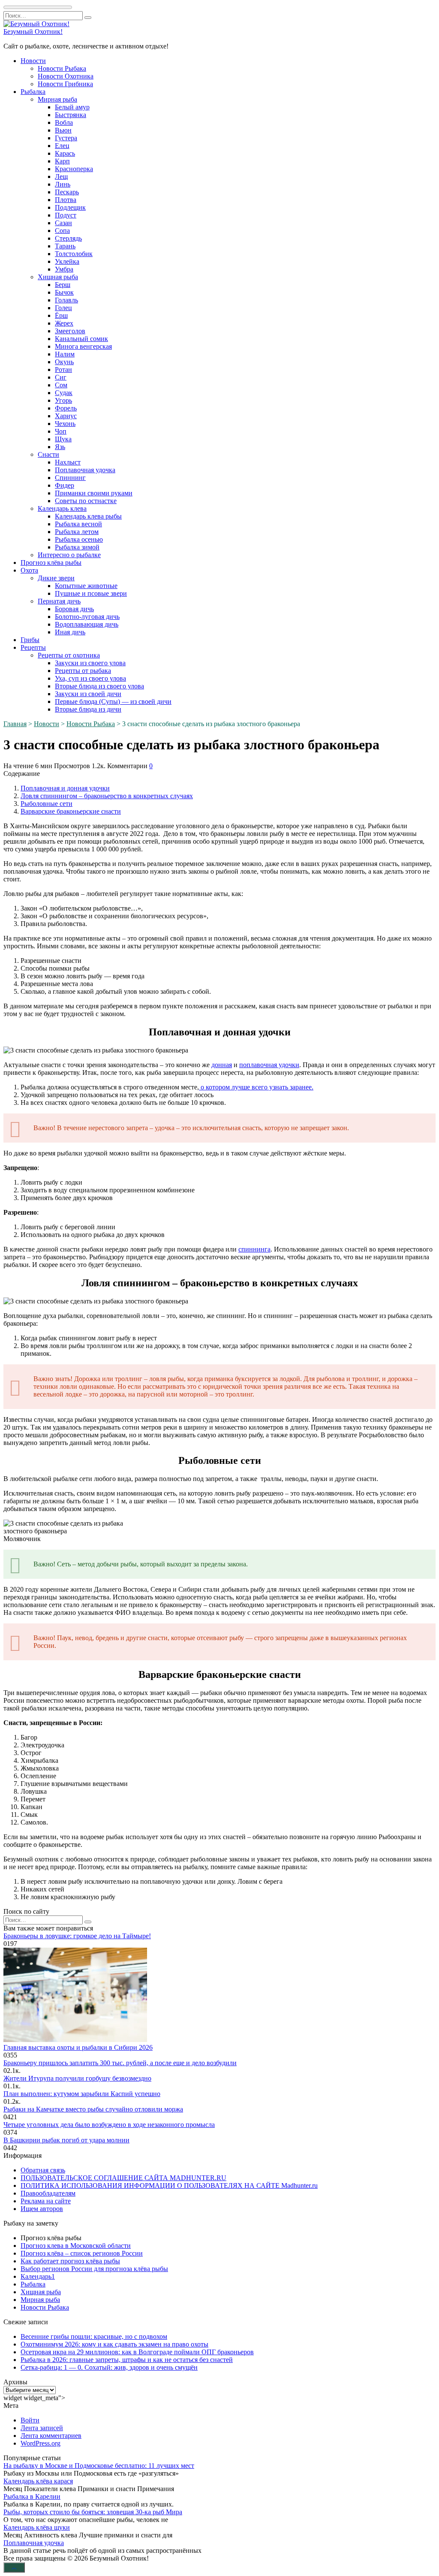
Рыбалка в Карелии (32, 2496)
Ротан (63, 370)
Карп (62, 161)
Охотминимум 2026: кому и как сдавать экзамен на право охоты (114, 2344)
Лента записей (42, 2428)
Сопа (62, 231)
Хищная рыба (58, 277)
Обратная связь (43, 2170)
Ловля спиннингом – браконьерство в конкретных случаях (107, 796)
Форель (66, 408)
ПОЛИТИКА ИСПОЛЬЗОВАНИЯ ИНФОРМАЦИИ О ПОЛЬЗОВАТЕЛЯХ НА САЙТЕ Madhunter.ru (169, 2185)
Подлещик (70, 207)
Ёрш (61, 315)
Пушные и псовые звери (91, 593)
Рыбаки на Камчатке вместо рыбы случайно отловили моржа (93, 2109)
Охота (29, 570)
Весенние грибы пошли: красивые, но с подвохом (94, 2336)
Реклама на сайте (46, 2201)
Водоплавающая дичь (87, 624)
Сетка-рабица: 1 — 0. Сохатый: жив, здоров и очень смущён (109, 2367)
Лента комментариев (51, 2436)
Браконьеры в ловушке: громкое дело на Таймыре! (77, 1936)
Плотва (66, 200)
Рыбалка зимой (77, 547)
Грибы (30, 640)
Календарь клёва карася (38, 2481)
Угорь (63, 400)
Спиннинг (70, 478)
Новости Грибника (65, 84)
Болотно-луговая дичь (87, 617)
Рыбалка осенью (79, 539)
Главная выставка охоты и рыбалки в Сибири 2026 (78, 2047)
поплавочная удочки (269, 1065)
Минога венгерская (83, 346)
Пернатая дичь (59, 601)
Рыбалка (33, 92)
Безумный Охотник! (33, 32)
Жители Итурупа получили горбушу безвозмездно (77, 2078)
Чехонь (65, 424)
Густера (66, 138)
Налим (65, 354)
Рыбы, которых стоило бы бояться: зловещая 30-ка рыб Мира (93, 2512)
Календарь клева (62, 508)
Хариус (66, 416)
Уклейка (67, 261)
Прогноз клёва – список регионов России (82, 2253)
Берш (63, 285)
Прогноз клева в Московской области (76, 2246)
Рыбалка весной (78, 524)
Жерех (64, 323)
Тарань (65, 246)
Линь (63, 184)
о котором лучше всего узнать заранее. (256, 1087)
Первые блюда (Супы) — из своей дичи (113, 701)
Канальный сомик (81, 339)
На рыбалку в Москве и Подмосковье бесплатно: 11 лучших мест (99, 2466)
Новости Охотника (66, 76)
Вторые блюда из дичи (88, 709)
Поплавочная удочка (85, 470)
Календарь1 (38, 2276)
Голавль (66, 300)
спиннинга (254, 1249)
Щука (63, 439)
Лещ (61, 176)
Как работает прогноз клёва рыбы (70, 2261)
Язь (60, 447)
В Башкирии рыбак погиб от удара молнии (66, 2140)
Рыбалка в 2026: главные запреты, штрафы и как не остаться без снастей (127, 2360)
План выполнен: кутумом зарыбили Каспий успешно (82, 2094)
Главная (15, 724)
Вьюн (63, 130)
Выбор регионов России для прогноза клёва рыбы (94, 2269)
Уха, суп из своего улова (90, 678)
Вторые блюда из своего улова (99, 686)
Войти (30, 2420)
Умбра (64, 269)
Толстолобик (74, 254)
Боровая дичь (74, 609)
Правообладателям (48, 2193)
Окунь (64, 362)
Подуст (66, 215)
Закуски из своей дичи (88, 694)
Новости (33, 61)
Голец (63, 308)
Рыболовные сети (47, 804)
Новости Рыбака (62, 68)
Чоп (61, 431)
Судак (64, 393)
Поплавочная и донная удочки (65, 788)
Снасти (48, 454)
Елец (62, 146)
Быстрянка (71, 115)
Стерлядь (68, 238)
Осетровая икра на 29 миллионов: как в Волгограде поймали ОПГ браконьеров (137, 2352)
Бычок (64, 292)
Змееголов (70, 331)
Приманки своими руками (94, 493)
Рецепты (33, 647)
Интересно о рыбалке (69, 555)
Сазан (63, 223)
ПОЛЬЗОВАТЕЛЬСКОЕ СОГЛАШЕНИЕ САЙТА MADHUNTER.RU (123, 2178)
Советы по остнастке (86, 501)
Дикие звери (56, 578)
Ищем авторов (42, 2209)
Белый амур (72, 107)
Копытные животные (86, 586)
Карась (65, 153)
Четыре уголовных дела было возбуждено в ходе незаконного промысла (109, 2125)
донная (222, 1065)
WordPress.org (41, 2443)
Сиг (61, 377)
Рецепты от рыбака (83, 671)
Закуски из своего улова (90, 663)
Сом (61, 385)
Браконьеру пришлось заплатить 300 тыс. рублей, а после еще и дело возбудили (120, 2063)
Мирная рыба (57, 99)
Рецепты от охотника (69, 655)
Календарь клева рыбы (88, 516)
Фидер (65, 485)
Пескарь (67, 192)
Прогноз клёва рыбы (51, 563)
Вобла (64, 122)
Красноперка (74, 169)
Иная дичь (70, 632)
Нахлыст (68, 462)
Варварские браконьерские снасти (71, 811)
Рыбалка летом (77, 532)
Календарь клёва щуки (37, 2527)
